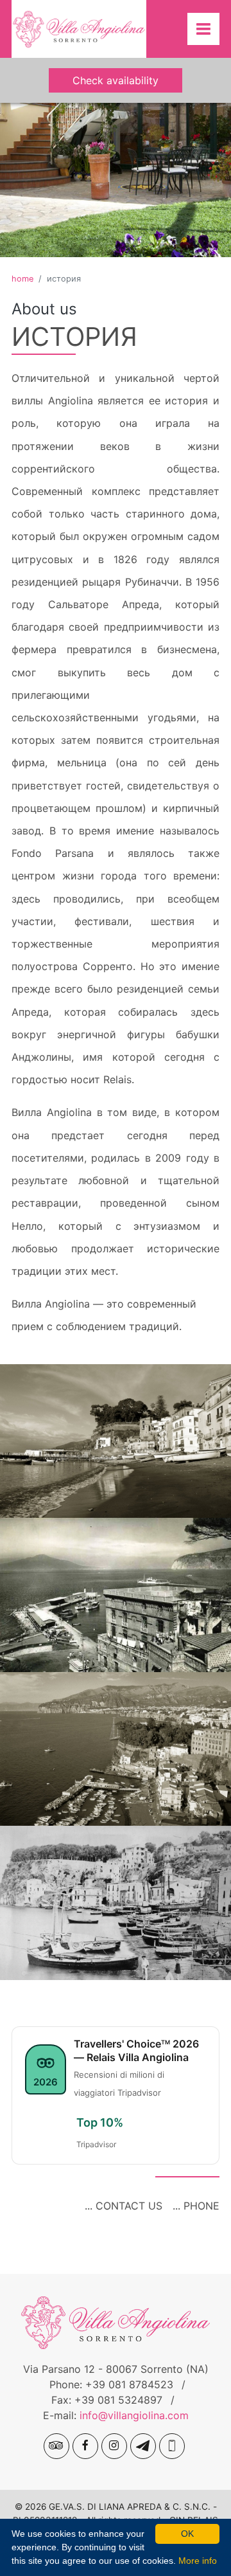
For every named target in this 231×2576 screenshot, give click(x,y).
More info (198, 2561)
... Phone (196, 2206)
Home (22, 279)
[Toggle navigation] (203, 29)
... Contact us (124, 2206)
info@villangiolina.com (134, 2415)
